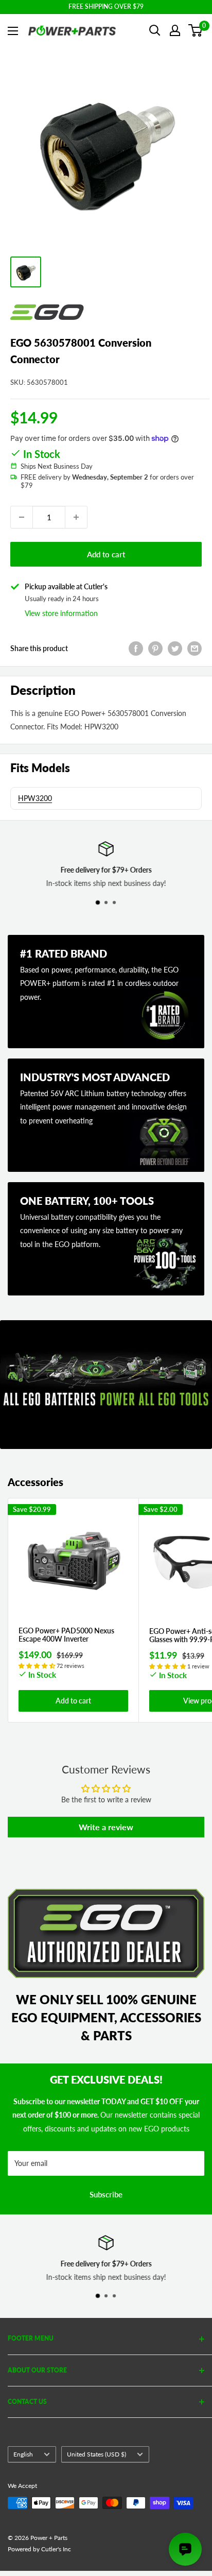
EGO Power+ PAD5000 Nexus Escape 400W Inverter (66, 1635)
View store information (61, 613)
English (23, 2454)
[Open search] (155, 30)
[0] (196, 30)
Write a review (106, 1827)
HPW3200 (35, 798)
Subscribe (106, 2194)
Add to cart (106, 554)
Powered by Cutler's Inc (39, 2549)
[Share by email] (195, 649)
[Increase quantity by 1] (76, 517)
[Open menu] (13, 31)
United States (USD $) (96, 2454)
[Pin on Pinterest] (155, 649)
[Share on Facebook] (136, 649)
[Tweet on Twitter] (175, 649)
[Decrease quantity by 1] (22, 517)
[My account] (175, 30)
